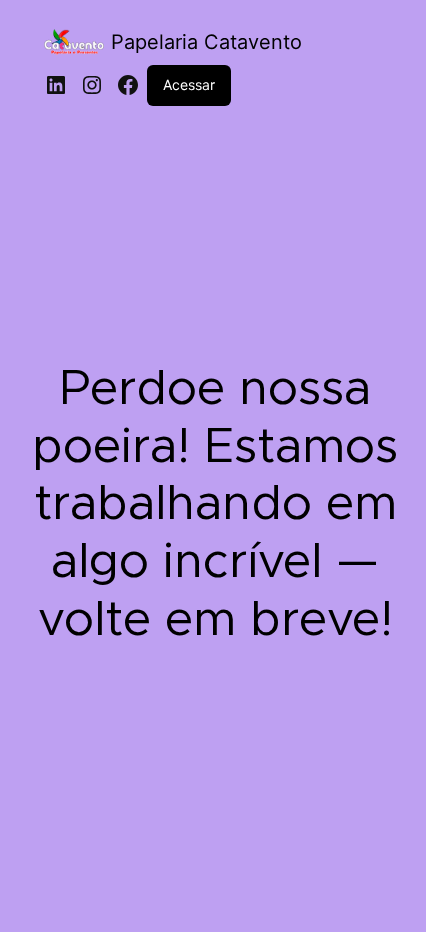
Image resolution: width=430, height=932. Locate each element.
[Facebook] (128, 85)
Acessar (189, 84)
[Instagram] (92, 85)
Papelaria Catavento (206, 42)
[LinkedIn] (56, 85)
